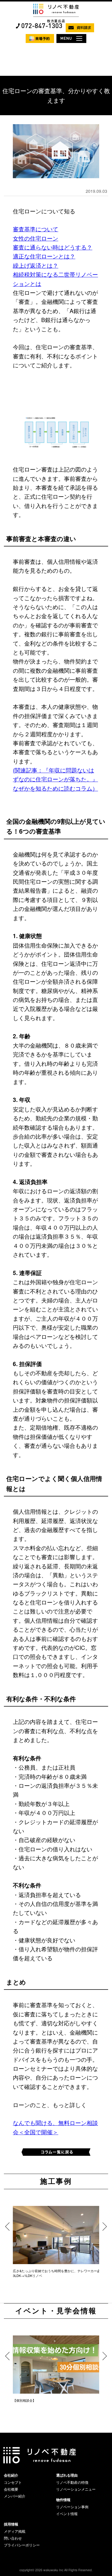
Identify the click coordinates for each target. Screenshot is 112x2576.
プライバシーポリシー (22, 2545)
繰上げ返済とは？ (36, 265)
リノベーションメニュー (76, 2489)
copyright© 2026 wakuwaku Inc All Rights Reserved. (56, 2570)
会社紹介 (11, 2475)
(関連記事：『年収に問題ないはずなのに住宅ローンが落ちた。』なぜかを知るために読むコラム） (55, 779)
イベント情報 (67, 2514)
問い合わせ (13, 2538)
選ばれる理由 (67, 2475)
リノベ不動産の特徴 (72, 2482)
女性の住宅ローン (36, 238)
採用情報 (11, 2524)
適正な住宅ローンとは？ (44, 256)
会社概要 (11, 2489)
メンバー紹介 (15, 2496)
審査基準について (36, 229)
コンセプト (13, 2482)
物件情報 (63, 2500)
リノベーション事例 (72, 2507)
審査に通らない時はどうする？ (53, 247)
